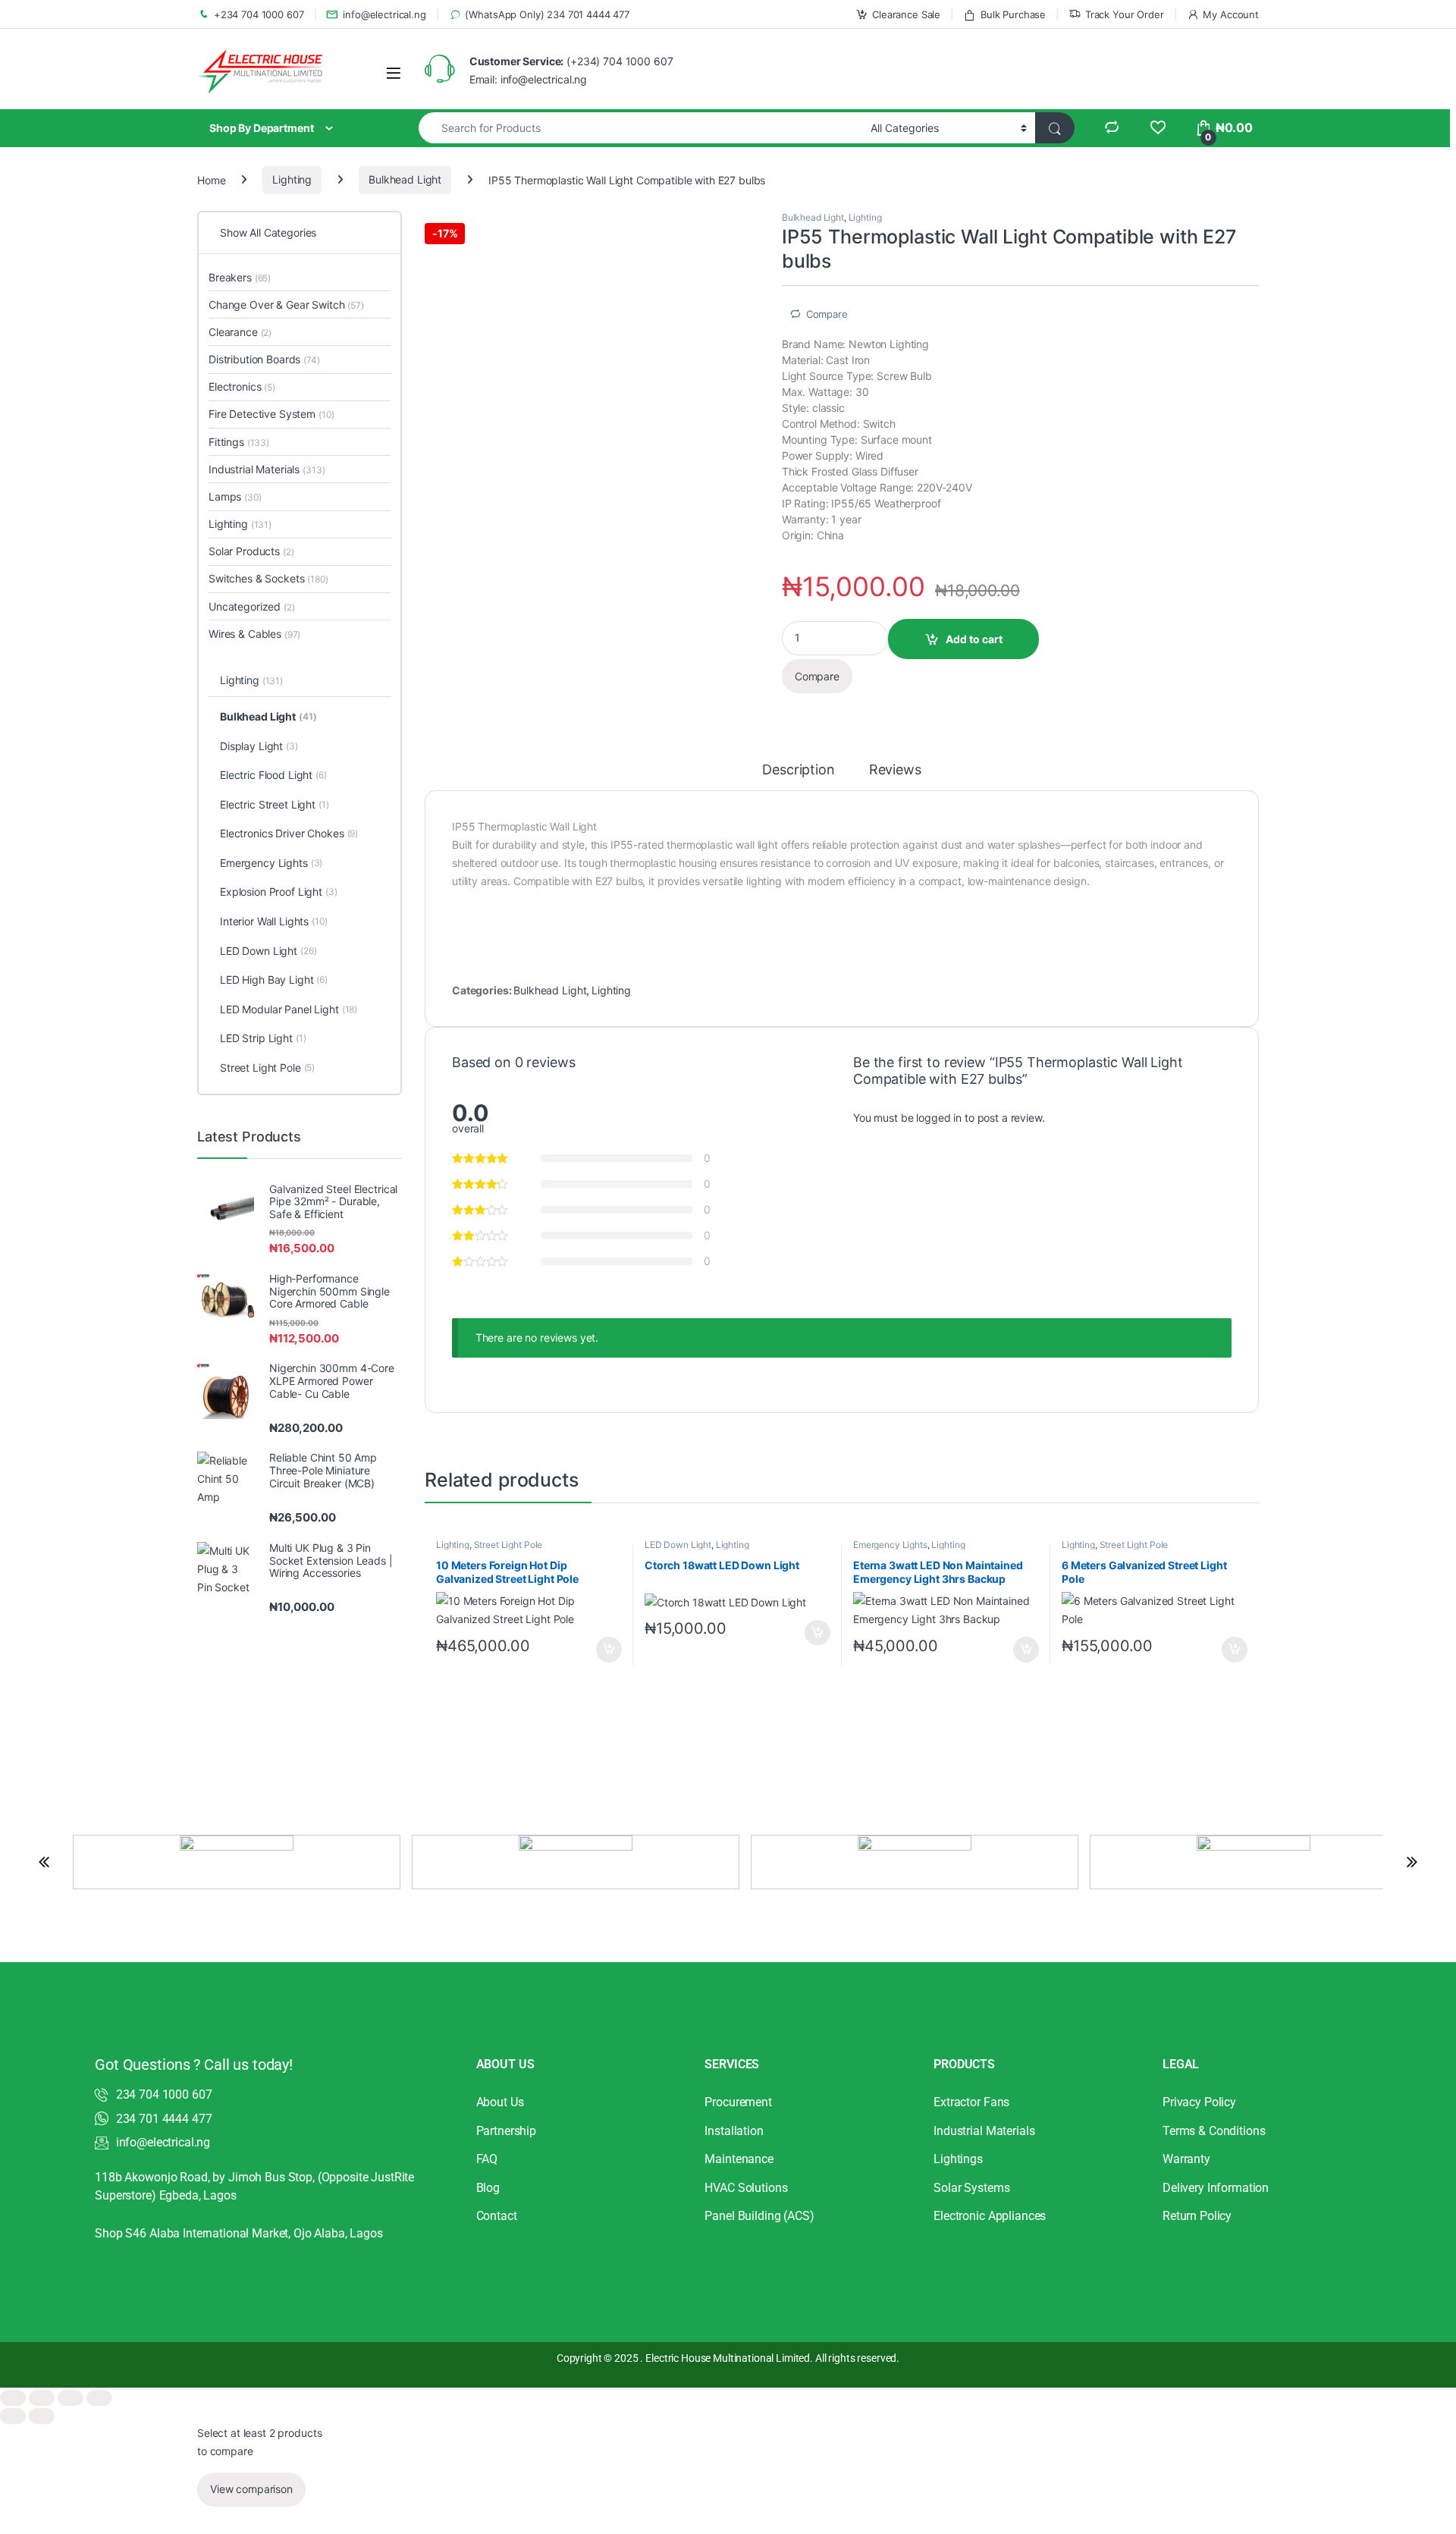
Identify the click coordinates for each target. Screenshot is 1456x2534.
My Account (1231, 14)
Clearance (240, 332)
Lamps (235, 496)
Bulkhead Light (405, 179)
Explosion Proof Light (279, 892)
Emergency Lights (890, 1545)
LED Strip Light (263, 1038)
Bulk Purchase (1013, 14)
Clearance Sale (906, 14)
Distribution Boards (264, 359)
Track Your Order (1125, 14)
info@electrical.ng (384, 14)
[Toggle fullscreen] (42, 2398)
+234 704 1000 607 (259, 14)
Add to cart (974, 639)
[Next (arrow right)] (42, 2416)
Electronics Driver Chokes (289, 833)
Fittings (239, 442)
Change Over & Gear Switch (286, 305)
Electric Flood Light (273, 775)
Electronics (242, 386)
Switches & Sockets (268, 578)
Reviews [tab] (895, 770)
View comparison (251, 2489)
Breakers (240, 277)
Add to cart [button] (609, 1650)
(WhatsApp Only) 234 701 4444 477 (547, 14)
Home (211, 179)
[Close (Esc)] (99, 2398)
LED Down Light (678, 1545)
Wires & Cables (254, 634)
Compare (827, 314)
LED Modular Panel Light (289, 1009)
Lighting (292, 179)
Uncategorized (252, 606)
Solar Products (251, 551)
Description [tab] (798, 770)
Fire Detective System (271, 414)
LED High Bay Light (274, 980)
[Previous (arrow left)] (13, 2416)
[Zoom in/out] (13, 2398)
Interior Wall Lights (274, 921)
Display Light (259, 746)
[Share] (71, 2398)
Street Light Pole (508, 1545)
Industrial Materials (267, 469)
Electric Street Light (275, 804)
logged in (939, 1118)
